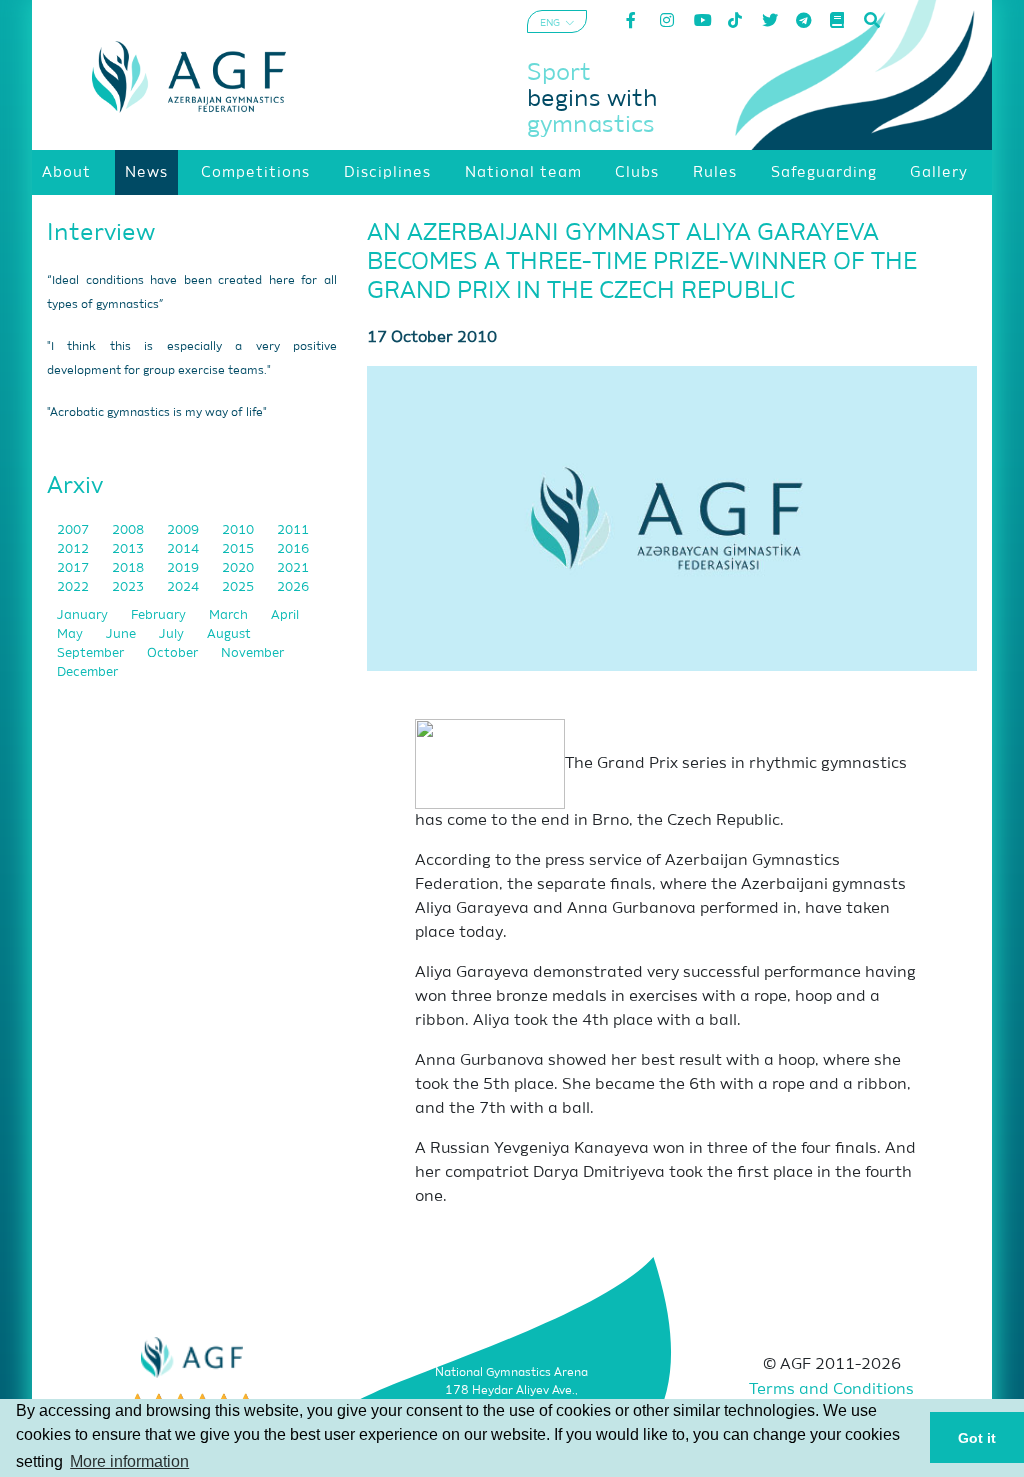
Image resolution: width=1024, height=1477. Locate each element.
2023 (129, 587)
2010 (239, 530)
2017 (74, 568)
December (87, 672)
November (252, 653)
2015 (239, 549)
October (174, 653)
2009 (184, 530)
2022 (74, 587)
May (71, 634)
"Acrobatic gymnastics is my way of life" (157, 413)
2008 (129, 530)
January (84, 615)
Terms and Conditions (831, 1390)
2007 (74, 530)
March (230, 615)
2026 (293, 587)
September (92, 653)
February (160, 615)
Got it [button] (977, 1438)
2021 (293, 568)
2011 (293, 530)
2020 (239, 568)
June (122, 634)
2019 (184, 568)
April (285, 615)
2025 (239, 587)
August (229, 634)
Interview (101, 233)
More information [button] (129, 1461)
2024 (184, 587)
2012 (74, 549)
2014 (184, 549)
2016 (293, 549)
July (173, 634)
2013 (129, 549)
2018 (129, 568)
